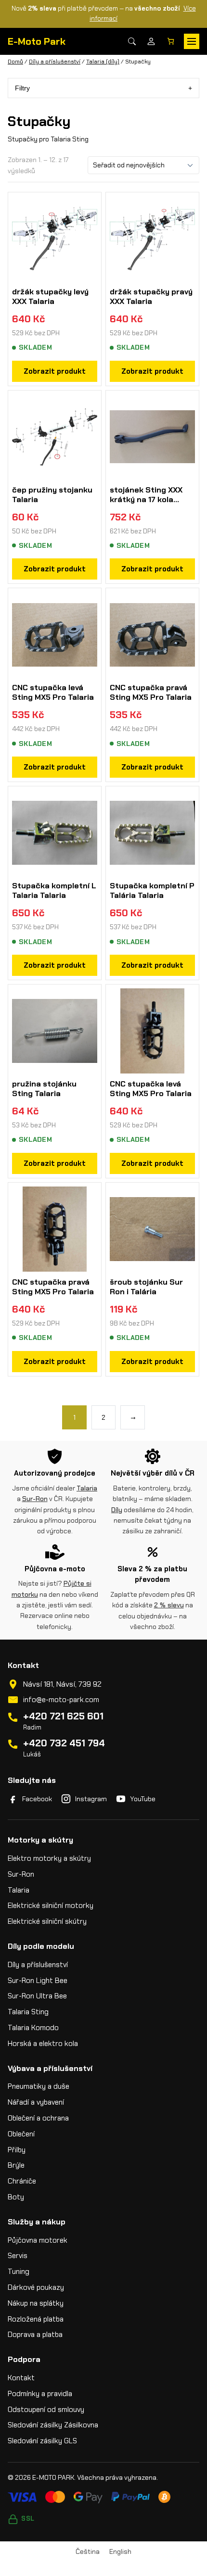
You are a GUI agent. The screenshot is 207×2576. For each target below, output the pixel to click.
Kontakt (21, 2378)
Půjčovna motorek (38, 2240)
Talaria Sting (28, 2012)
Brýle (16, 2165)
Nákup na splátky (36, 2303)
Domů (15, 62)
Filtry (22, 88)
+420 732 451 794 (64, 1743)
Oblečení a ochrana (38, 2118)
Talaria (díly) (103, 62)
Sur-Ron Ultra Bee (37, 1996)
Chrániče (22, 2181)
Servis (18, 2256)
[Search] (132, 41)
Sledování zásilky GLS (42, 2441)
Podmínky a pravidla (40, 2394)
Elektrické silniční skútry (47, 1921)
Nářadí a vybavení (36, 2102)
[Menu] (192, 41)
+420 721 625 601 (63, 1716)
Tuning (19, 2272)
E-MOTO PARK (53, 2477)
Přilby (17, 2150)
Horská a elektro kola (43, 2044)
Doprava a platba (35, 2335)
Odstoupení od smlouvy (46, 2410)
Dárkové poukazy (36, 2287)
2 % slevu (169, 1605)
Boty (16, 2197)
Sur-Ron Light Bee (38, 1981)
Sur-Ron (35, 1499)
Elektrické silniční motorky (51, 1906)
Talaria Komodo (33, 2028)
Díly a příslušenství (55, 62)
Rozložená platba (36, 2319)
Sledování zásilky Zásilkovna (53, 2425)
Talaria (87, 1488)
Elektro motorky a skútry (49, 1858)
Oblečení (21, 2134)
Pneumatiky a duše (39, 2086)
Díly (117, 1510)
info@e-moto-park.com (61, 1700)
